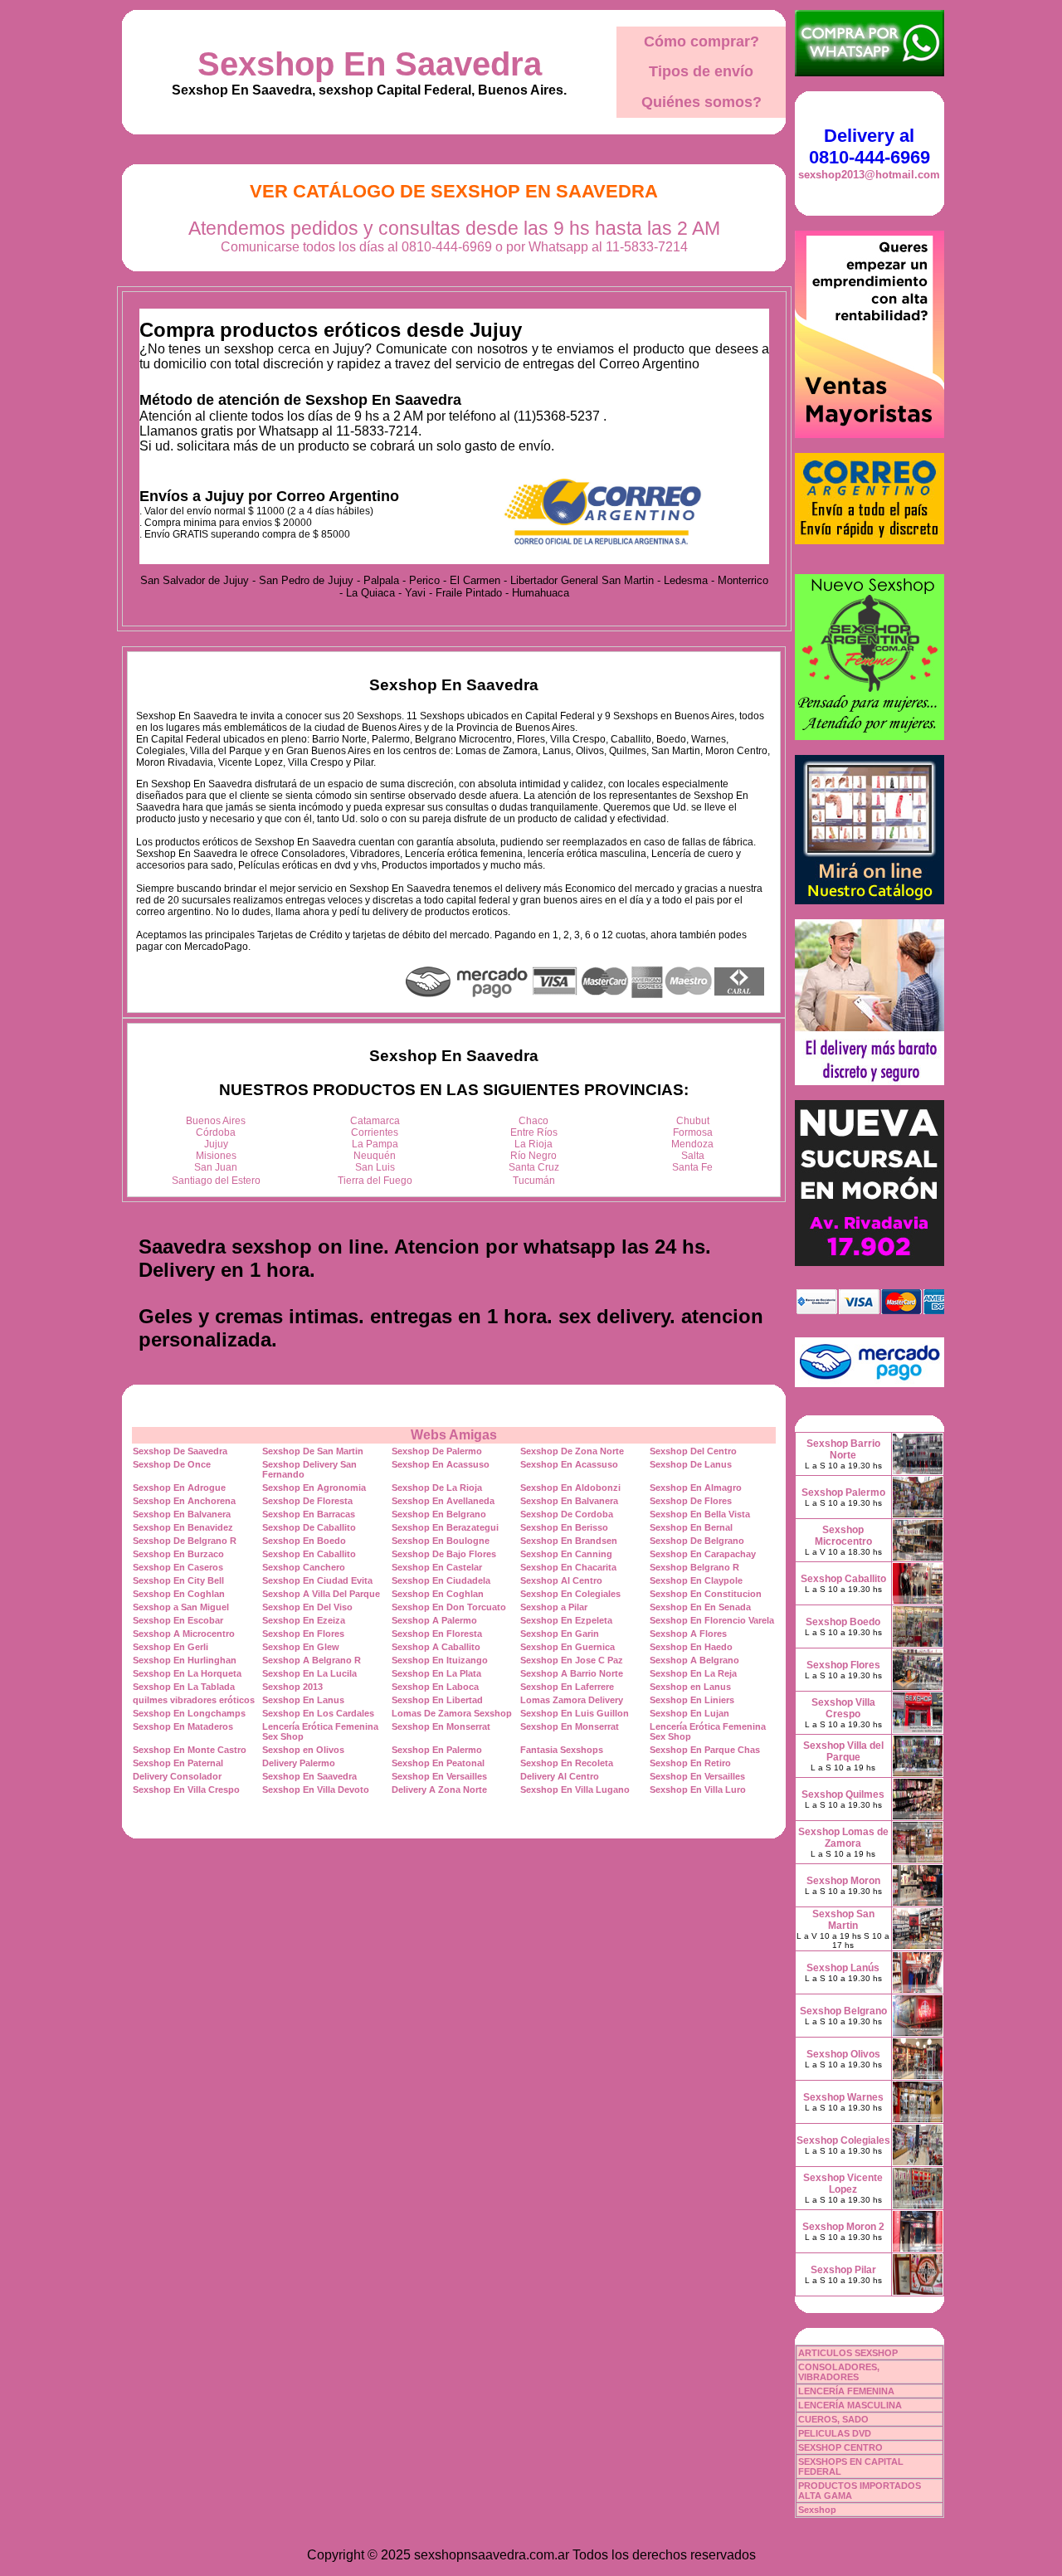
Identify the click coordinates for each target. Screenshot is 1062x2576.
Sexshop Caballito (843, 1579)
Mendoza (692, 1144)
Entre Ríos (534, 1132)
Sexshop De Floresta (307, 1501)
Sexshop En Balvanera (569, 1501)
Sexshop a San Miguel (181, 1607)
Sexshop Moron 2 (843, 2227)
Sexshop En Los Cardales (318, 1713)
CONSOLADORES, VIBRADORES (839, 2372)
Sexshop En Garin (560, 1634)
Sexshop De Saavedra (180, 1451)
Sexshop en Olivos (303, 1750)
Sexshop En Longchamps (189, 1713)
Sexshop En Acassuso (441, 1464)
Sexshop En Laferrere (567, 1687)
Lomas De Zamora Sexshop (452, 1713)
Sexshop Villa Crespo (843, 1708)
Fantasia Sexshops (562, 1750)
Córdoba (216, 1132)
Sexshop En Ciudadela (441, 1580)
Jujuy (216, 1144)
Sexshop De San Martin (313, 1451)
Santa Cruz (534, 1167)
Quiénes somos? (702, 102)
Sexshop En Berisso (564, 1527)
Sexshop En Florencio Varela (712, 1620)
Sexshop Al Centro (561, 1580)
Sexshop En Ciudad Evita (317, 1580)
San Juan (216, 1167)
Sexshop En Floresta (437, 1634)
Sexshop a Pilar (554, 1607)
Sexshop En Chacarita (568, 1567)
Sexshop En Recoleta (567, 1763)
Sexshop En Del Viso (307, 1607)
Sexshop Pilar (843, 2270)
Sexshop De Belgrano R (185, 1541)
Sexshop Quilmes (843, 1794)
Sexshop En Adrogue (179, 1488)
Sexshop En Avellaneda (443, 1501)
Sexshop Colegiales (843, 2140)
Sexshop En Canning (566, 1554)
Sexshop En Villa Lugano (575, 1790)
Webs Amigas (454, 1435)
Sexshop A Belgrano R (312, 1660)
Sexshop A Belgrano (694, 1660)
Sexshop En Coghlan (179, 1594)
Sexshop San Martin (843, 1920)
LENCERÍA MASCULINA (850, 2405)
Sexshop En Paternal (178, 1763)
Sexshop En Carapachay (703, 1554)
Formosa (693, 1132)
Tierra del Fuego (375, 1181)
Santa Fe (692, 1167)
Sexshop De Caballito (309, 1527)
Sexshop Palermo (843, 1493)
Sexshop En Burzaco (178, 1554)
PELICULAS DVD (835, 2433)
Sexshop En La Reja (693, 1673)
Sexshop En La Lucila (309, 1673)
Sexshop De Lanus (691, 1464)
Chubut (693, 1121)
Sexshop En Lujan (689, 1713)
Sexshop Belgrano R (694, 1567)
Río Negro (533, 1156)
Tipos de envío (701, 71)
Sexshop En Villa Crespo (186, 1790)
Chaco (533, 1121)
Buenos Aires (216, 1121)
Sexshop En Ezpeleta (566, 1620)
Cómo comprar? (702, 41)
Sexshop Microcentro (843, 1536)
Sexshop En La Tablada (184, 1687)
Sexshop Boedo (843, 1622)
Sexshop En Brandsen (569, 1541)
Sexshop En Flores (303, 1634)
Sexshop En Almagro (696, 1488)
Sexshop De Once (172, 1464)
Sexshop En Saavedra (370, 64)
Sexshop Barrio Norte (843, 1449)
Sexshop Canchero (304, 1567)
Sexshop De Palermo (437, 1451)
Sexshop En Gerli (171, 1647)
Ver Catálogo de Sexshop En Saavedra (454, 191)
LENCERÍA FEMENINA (846, 2391)
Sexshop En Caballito (309, 1554)
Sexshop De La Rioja (437, 1488)
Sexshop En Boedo (304, 1541)
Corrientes (375, 1132)
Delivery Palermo (299, 1763)
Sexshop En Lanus (303, 1700)
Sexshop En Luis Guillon (575, 1713)
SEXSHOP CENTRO (840, 2447)
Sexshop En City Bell (178, 1580)
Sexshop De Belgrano (697, 1541)
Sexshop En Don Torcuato (449, 1607)
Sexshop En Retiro (690, 1763)
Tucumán (534, 1181)
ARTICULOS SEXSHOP (848, 2353)
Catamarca (375, 1121)
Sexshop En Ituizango (440, 1660)
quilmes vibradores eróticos (194, 1700)
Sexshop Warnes (843, 2097)
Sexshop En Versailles (439, 1776)
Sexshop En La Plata (436, 1673)
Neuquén (375, 1156)
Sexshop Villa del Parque (843, 1751)
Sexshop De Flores (691, 1501)
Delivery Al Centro (560, 1776)
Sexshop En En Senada (700, 1607)
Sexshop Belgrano (843, 2011)
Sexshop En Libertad (437, 1700)
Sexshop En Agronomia (314, 1488)
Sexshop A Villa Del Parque (321, 1594)
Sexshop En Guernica (568, 1647)
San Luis (375, 1167)
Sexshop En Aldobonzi (570, 1488)
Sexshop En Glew (301, 1647)
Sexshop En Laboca (435, 1687)
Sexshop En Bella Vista (700, 1514)
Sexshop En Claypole (696, 1580)
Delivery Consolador (177, 1776)
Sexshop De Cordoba (567, 1514)
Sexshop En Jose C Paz (572, 1660)
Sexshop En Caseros (178, 1567)
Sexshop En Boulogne (441, 1541)
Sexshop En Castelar (437, 1567)
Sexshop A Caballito (436, 1647)
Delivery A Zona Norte (439, 1790)
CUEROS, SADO (833, 2419)
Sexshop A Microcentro (184, 1634)
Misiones (216, 1156)
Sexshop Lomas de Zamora (843, 1838)
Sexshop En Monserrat (441, 1726)
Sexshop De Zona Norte (572, 1451)
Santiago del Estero (216, 1181)
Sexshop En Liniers (692, 1700)
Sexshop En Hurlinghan (185, 1660)
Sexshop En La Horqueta (187, 1673)
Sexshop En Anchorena (184, 1501)
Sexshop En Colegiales (570, 1594)
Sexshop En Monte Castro (190, 1750)
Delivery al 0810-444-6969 (870, 146)
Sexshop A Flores (688, 1634)
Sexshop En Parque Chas (705, 1750)
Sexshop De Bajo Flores (444, 1554)
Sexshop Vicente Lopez (843, 2184)
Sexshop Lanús (843, 1968)
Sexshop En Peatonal (438, 1763)
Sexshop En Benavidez (183, 1527)
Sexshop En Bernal (691, 1527)
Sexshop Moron (843, 1881)
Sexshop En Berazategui (445, 1527)
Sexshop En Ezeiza (304, 1620)
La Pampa (375, 1144)
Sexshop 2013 (292, 1687)
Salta (693, 1156)
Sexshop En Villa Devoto (316, 1790)
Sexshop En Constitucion (706, 1594)
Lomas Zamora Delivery (572, 1700)
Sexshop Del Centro (693, 1451)
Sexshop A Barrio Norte (572, 1673)
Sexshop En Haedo (691, 1647)
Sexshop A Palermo (434, 1620)
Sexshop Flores (843, 1665)
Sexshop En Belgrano (439, 1514)
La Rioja (533, 1144)
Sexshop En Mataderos (183, 1726)
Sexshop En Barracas (309, 1514)
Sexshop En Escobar (178, 1620)
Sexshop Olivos (843, 2054)
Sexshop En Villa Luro (698, 1790)
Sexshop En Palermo (437, 1750)
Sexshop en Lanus (690, 1687)
